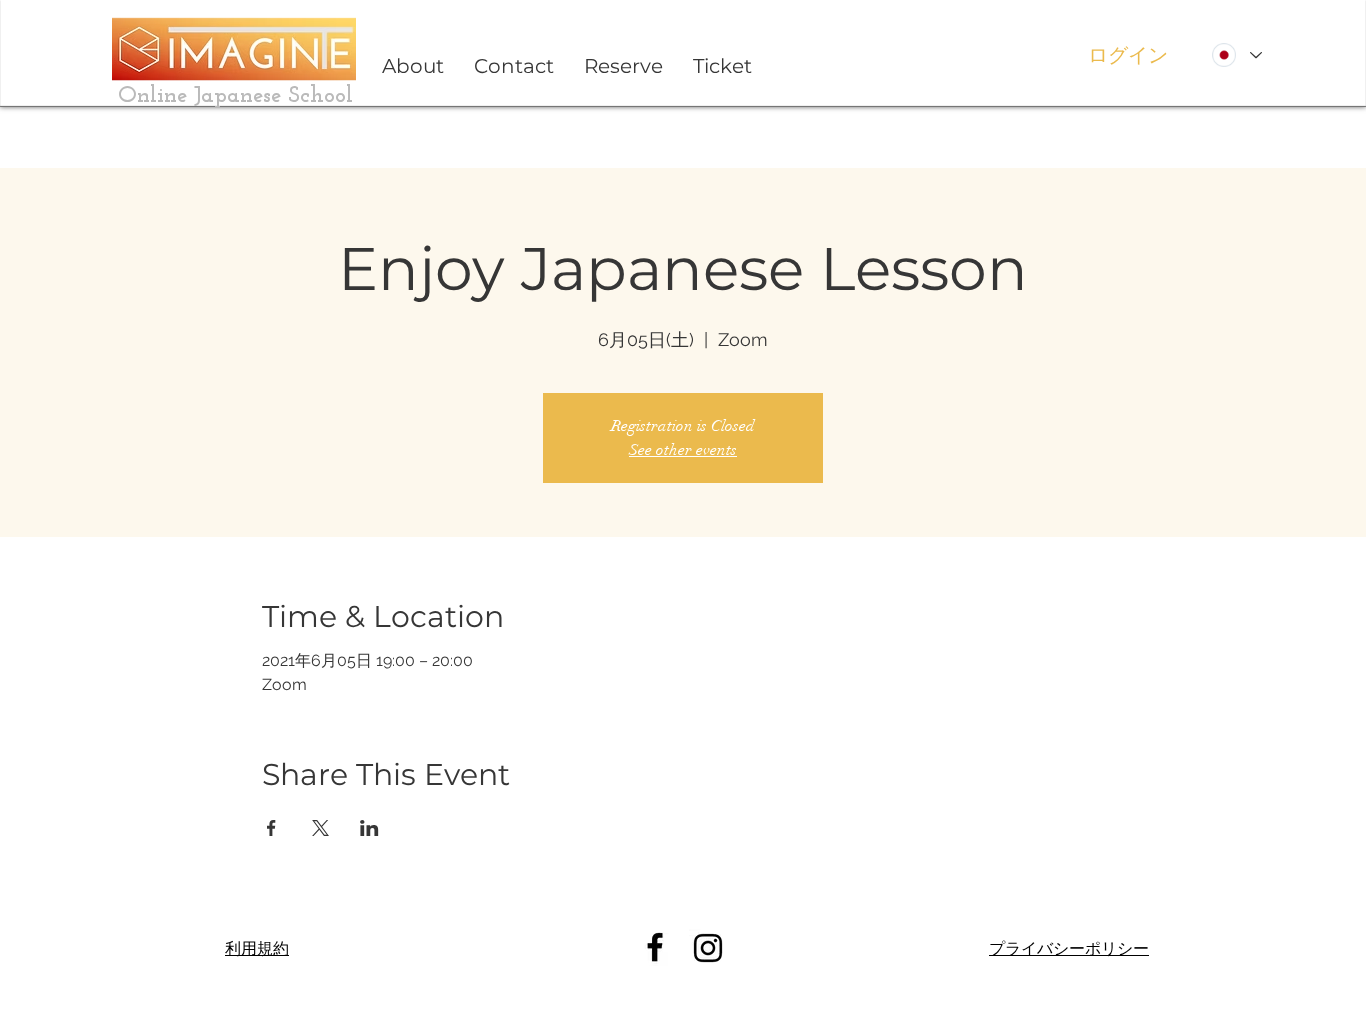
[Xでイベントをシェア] (320, 828)
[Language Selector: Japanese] (1237, 55)
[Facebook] (655, 947)
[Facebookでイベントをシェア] (271, 828)
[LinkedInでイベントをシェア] (369, 828)
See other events (683, 450)
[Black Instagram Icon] (708, 948)
